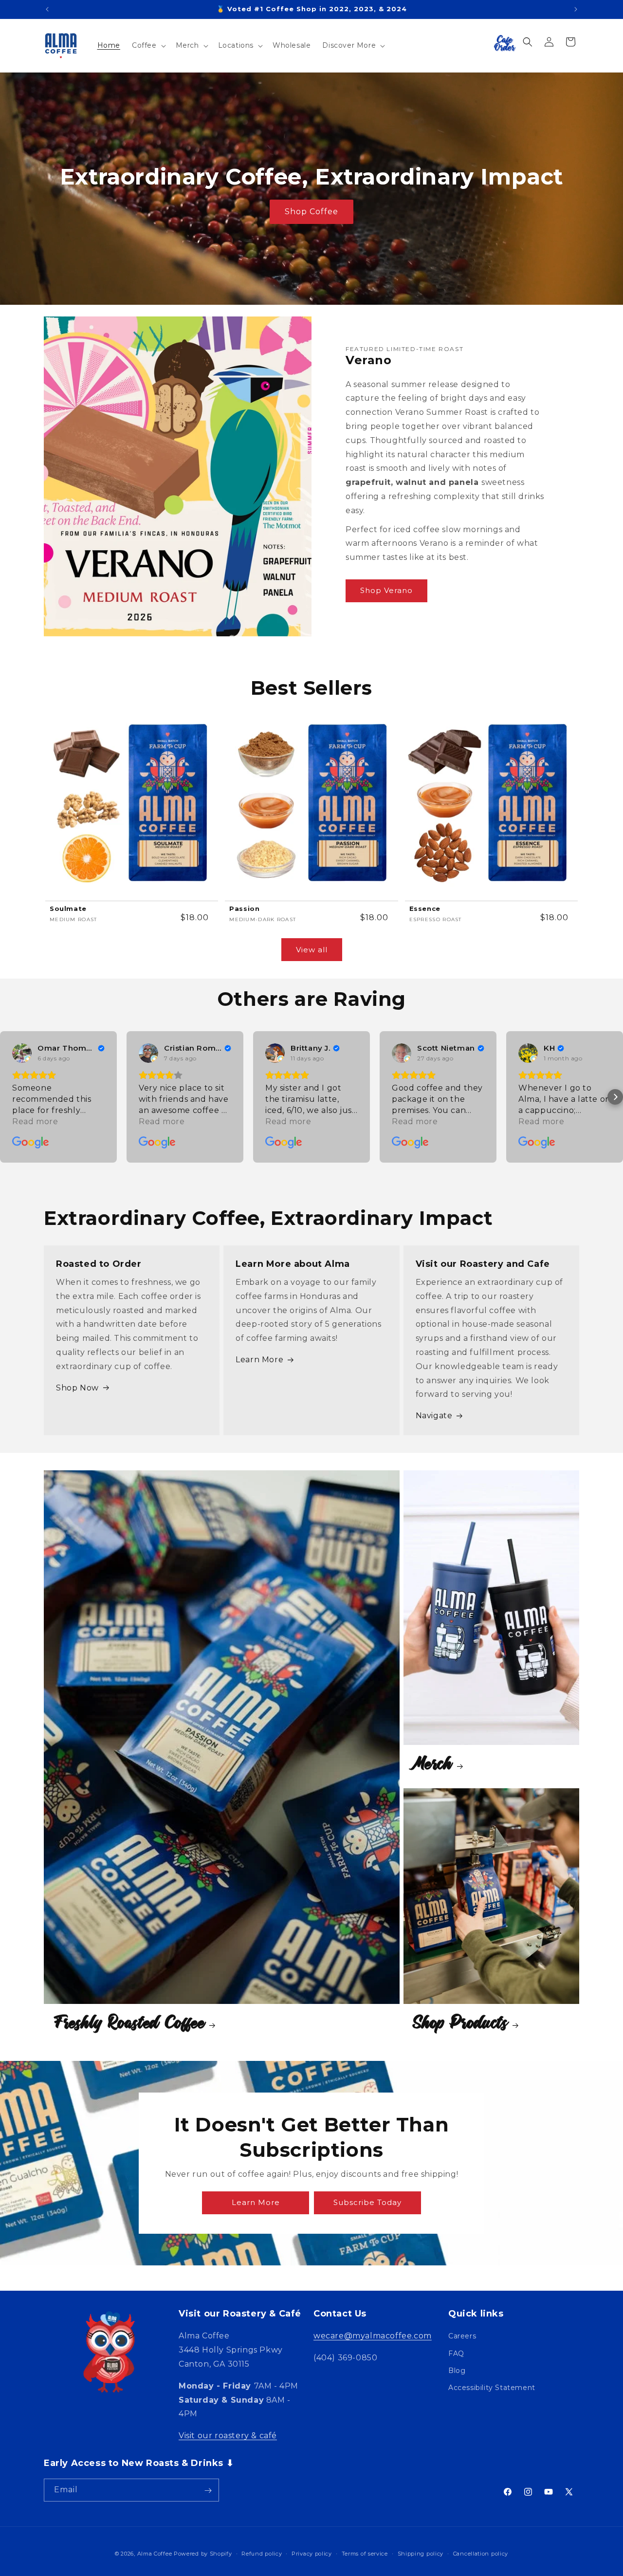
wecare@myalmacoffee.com (373, 2336)
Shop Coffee (311, 212)
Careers (462, 2336)
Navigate (434, 1416)
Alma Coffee (155, 2554)
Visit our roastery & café (228, 2436)
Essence (425, 908)
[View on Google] (22, 1053)
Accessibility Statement (492, 2388)
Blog (457, 2371)
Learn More (259, 1360)
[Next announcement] (576, 9)
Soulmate (68, 908)
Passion (244, 908)
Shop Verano (386, 590)
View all (312, 950)
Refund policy (262, 2553)
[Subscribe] (208, 2491)
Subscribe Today (367, 2203)
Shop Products (461, 2022)
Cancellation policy (481, 2553)
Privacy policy (312, 2553)
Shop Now (77, 1388)
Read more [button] (35, 1121)
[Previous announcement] (47, 9)
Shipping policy (421, 2553)
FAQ (456, 2354)
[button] (148, 45)
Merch (433, 1763)
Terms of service (365, 2553)
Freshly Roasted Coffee (129, 2022)
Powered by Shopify (203, 2554)
